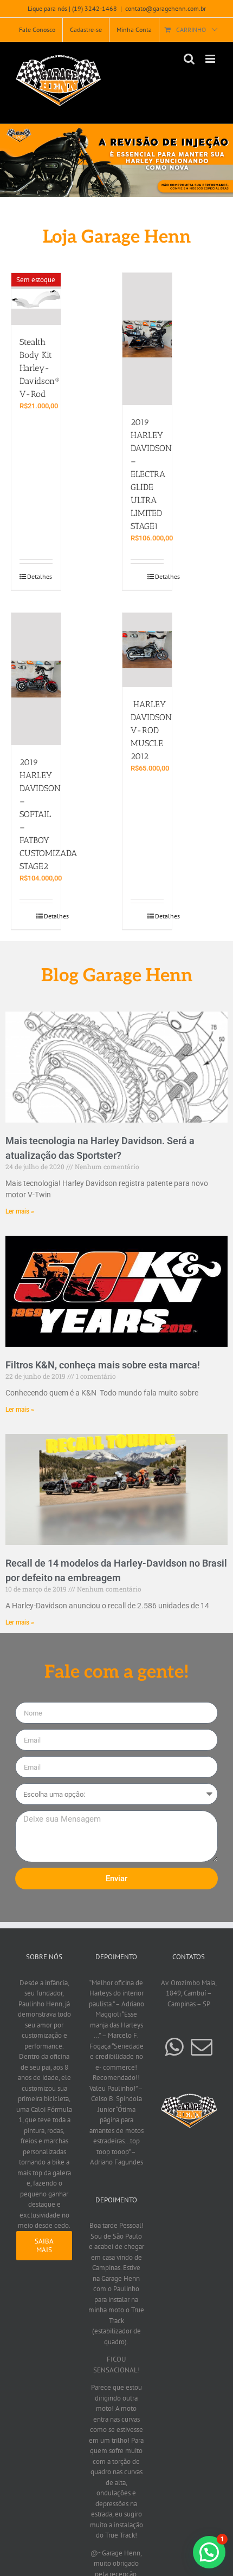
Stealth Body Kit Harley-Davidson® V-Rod (40, 368)
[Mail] (202, 2047)
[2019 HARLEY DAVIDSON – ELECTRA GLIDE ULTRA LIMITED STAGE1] (147, 339)
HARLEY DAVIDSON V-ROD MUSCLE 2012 (151, 730)
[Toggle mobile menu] (211, 59)
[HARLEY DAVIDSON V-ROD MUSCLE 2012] (147, 650)
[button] (116, 160)
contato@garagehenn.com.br (166, 8)
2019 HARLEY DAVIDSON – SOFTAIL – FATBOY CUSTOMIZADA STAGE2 (48, 814)
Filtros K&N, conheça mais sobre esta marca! (103, 1365)
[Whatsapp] (174, 2047)
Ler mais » (20, 1211)
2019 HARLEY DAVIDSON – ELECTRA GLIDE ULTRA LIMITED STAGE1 (151, 474)
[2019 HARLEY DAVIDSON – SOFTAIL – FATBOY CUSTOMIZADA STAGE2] (36, 679)
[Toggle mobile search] (189, 59)
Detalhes (40, 576)
